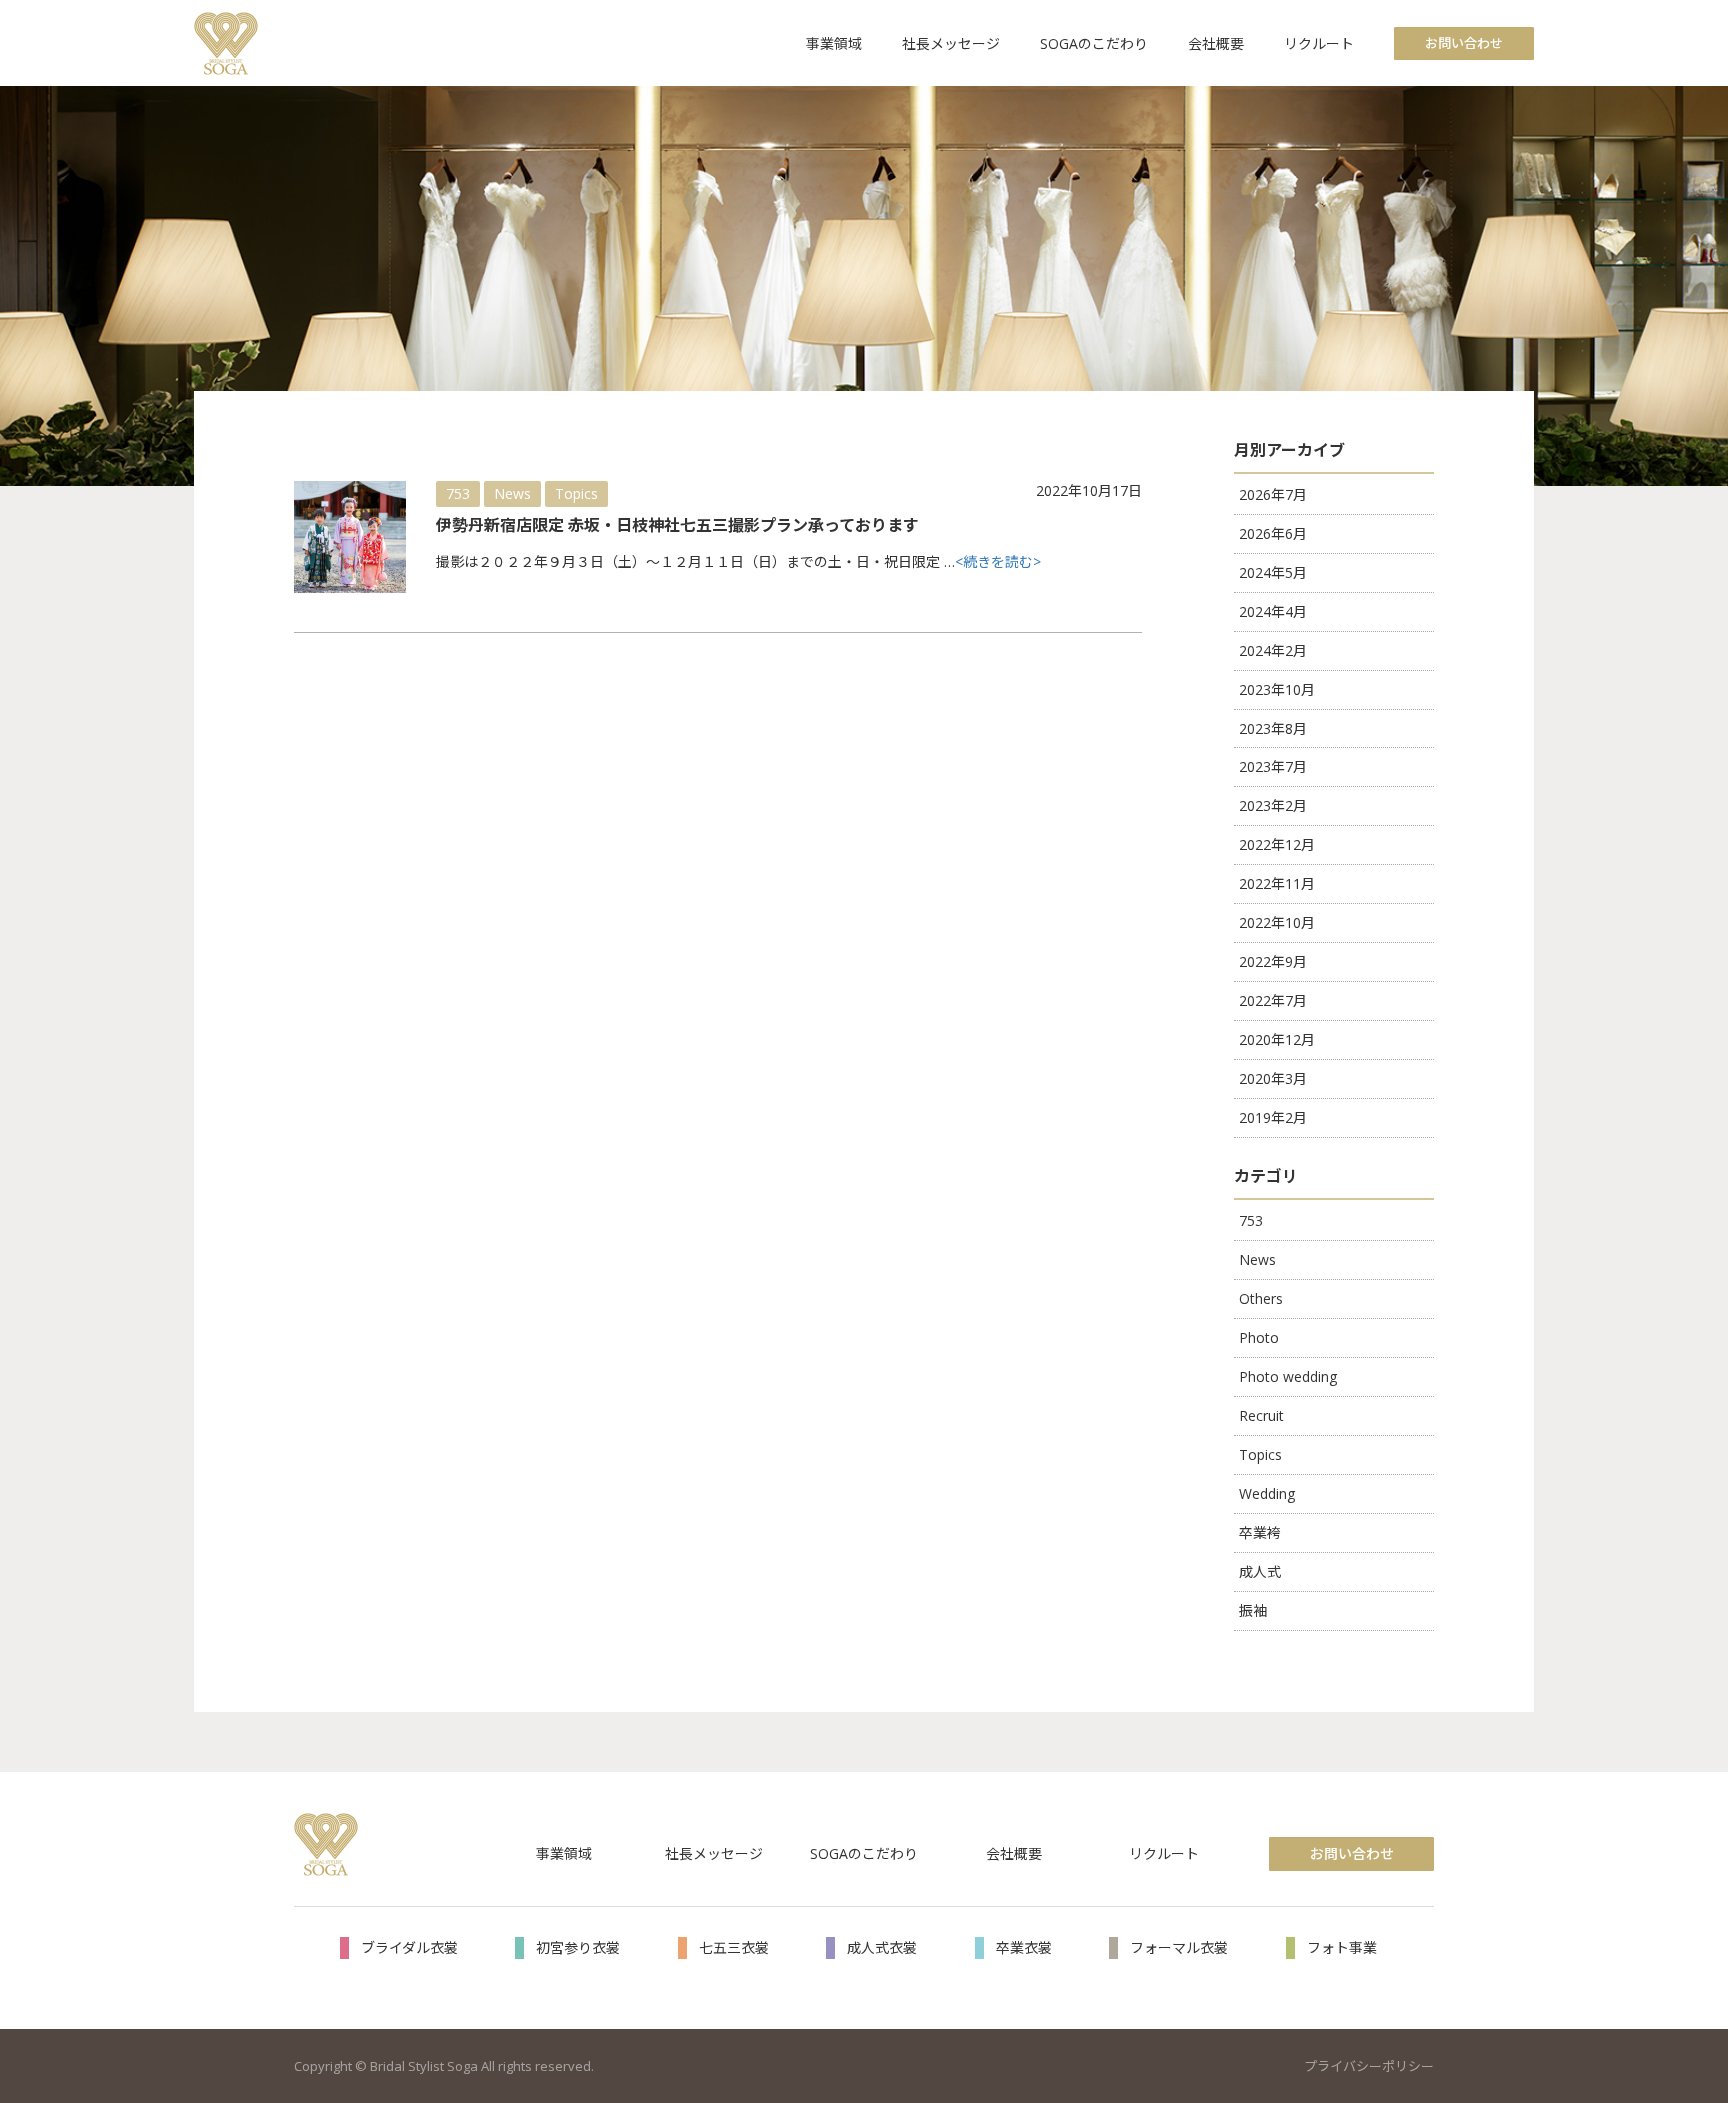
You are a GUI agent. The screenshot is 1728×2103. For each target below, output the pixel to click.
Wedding (1267, 1493)
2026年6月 (1273, 533)
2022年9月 (1273, 961)
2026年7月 (1273, 494)
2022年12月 (1277, 844)
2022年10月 (1277, 922)
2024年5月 (1273, 572)
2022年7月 (1273, 1000)
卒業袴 (1260, 1532)
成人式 (1260, 1571)
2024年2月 (1273, 650)
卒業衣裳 (1024, 1947)
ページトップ (1682, 1984)
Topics (576, 493)
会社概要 (1216, 43)
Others (1261, 1298)
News (512, 493)
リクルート (1319, 43)
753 (458, 493)
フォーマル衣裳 (1179, 1947)
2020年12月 (1277, 1039)
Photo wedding (1288, 1376)
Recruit (1261, 1415)
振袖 (1253, 1610)
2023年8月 (1273, 728)
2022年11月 (1277, 883)
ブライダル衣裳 (409, 1947)
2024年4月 (1273, 611)
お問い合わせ (1464, 43)
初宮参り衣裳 (578, 1947)
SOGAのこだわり (1094, 43)
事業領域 (834, 43)
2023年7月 (1273, 766)
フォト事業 (1342, 1947)
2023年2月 (1273, 805)
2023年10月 (1277, 689)
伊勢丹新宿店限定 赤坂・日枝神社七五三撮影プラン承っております (677, 525)
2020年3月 (1273, 1078)
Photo (1259, 1337)
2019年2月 (1273, 1117)
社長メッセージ (951, 43)
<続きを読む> (998, 561)
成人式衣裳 (882, 1947)
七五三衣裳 (734, 1947)
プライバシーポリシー (1369, 2066)
